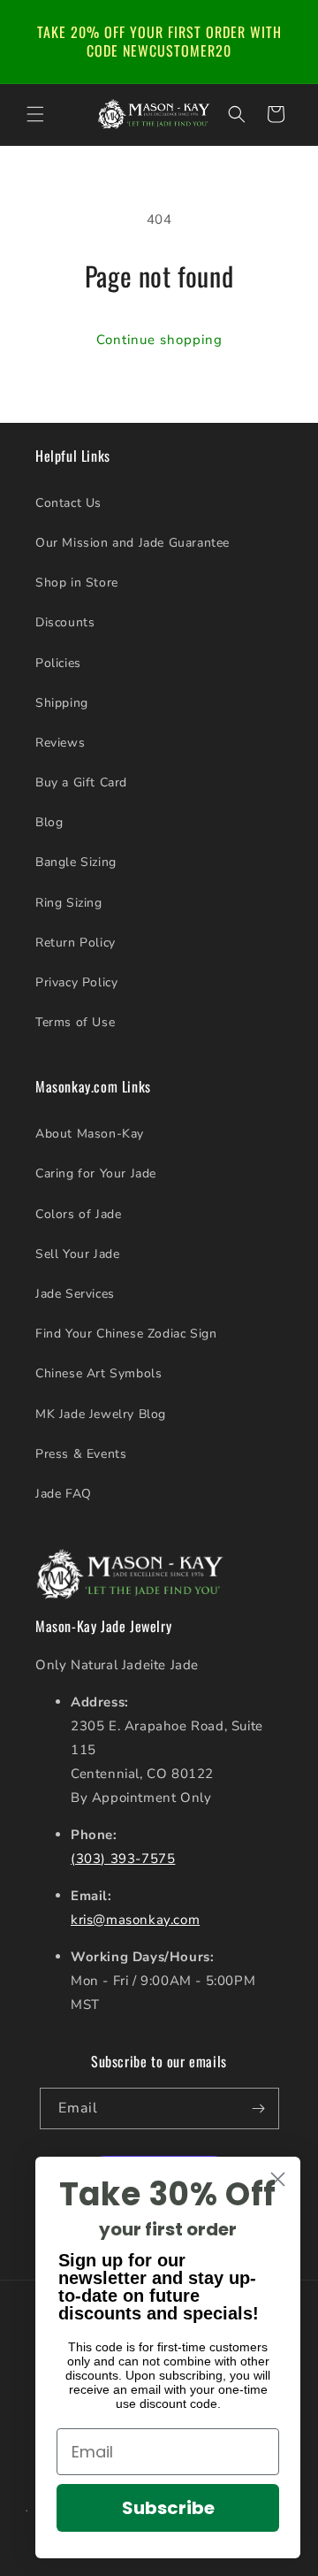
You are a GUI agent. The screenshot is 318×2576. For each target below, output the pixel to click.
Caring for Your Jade (96, 1173)
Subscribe (168, 2508)
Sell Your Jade (77, 1254)
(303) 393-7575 (123, 1859)
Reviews (60, 743)
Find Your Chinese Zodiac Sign (126, 1334)
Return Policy (76, 943)
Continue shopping (159, 340)
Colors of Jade (78, 1214)
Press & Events (81, 1454)
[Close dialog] (278, 2179)
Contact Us (68, 503)
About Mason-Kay (90, 1134)
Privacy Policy (76, 982)
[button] (35, 114)
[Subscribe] (259, 2108)
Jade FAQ (64, 1494)
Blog (49, 822)
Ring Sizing (69, 903)
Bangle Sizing (76, 862)
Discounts (65, 622)
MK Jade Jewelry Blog (101, 1414)
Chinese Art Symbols (98, 1373)
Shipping (62, 703)
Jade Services (75, 1294)
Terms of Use (75, 1022)
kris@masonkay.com (135, 1920)
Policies (58, 663)
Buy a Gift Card (81, 782)
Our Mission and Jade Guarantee (132, 543)
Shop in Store (77, 583)
